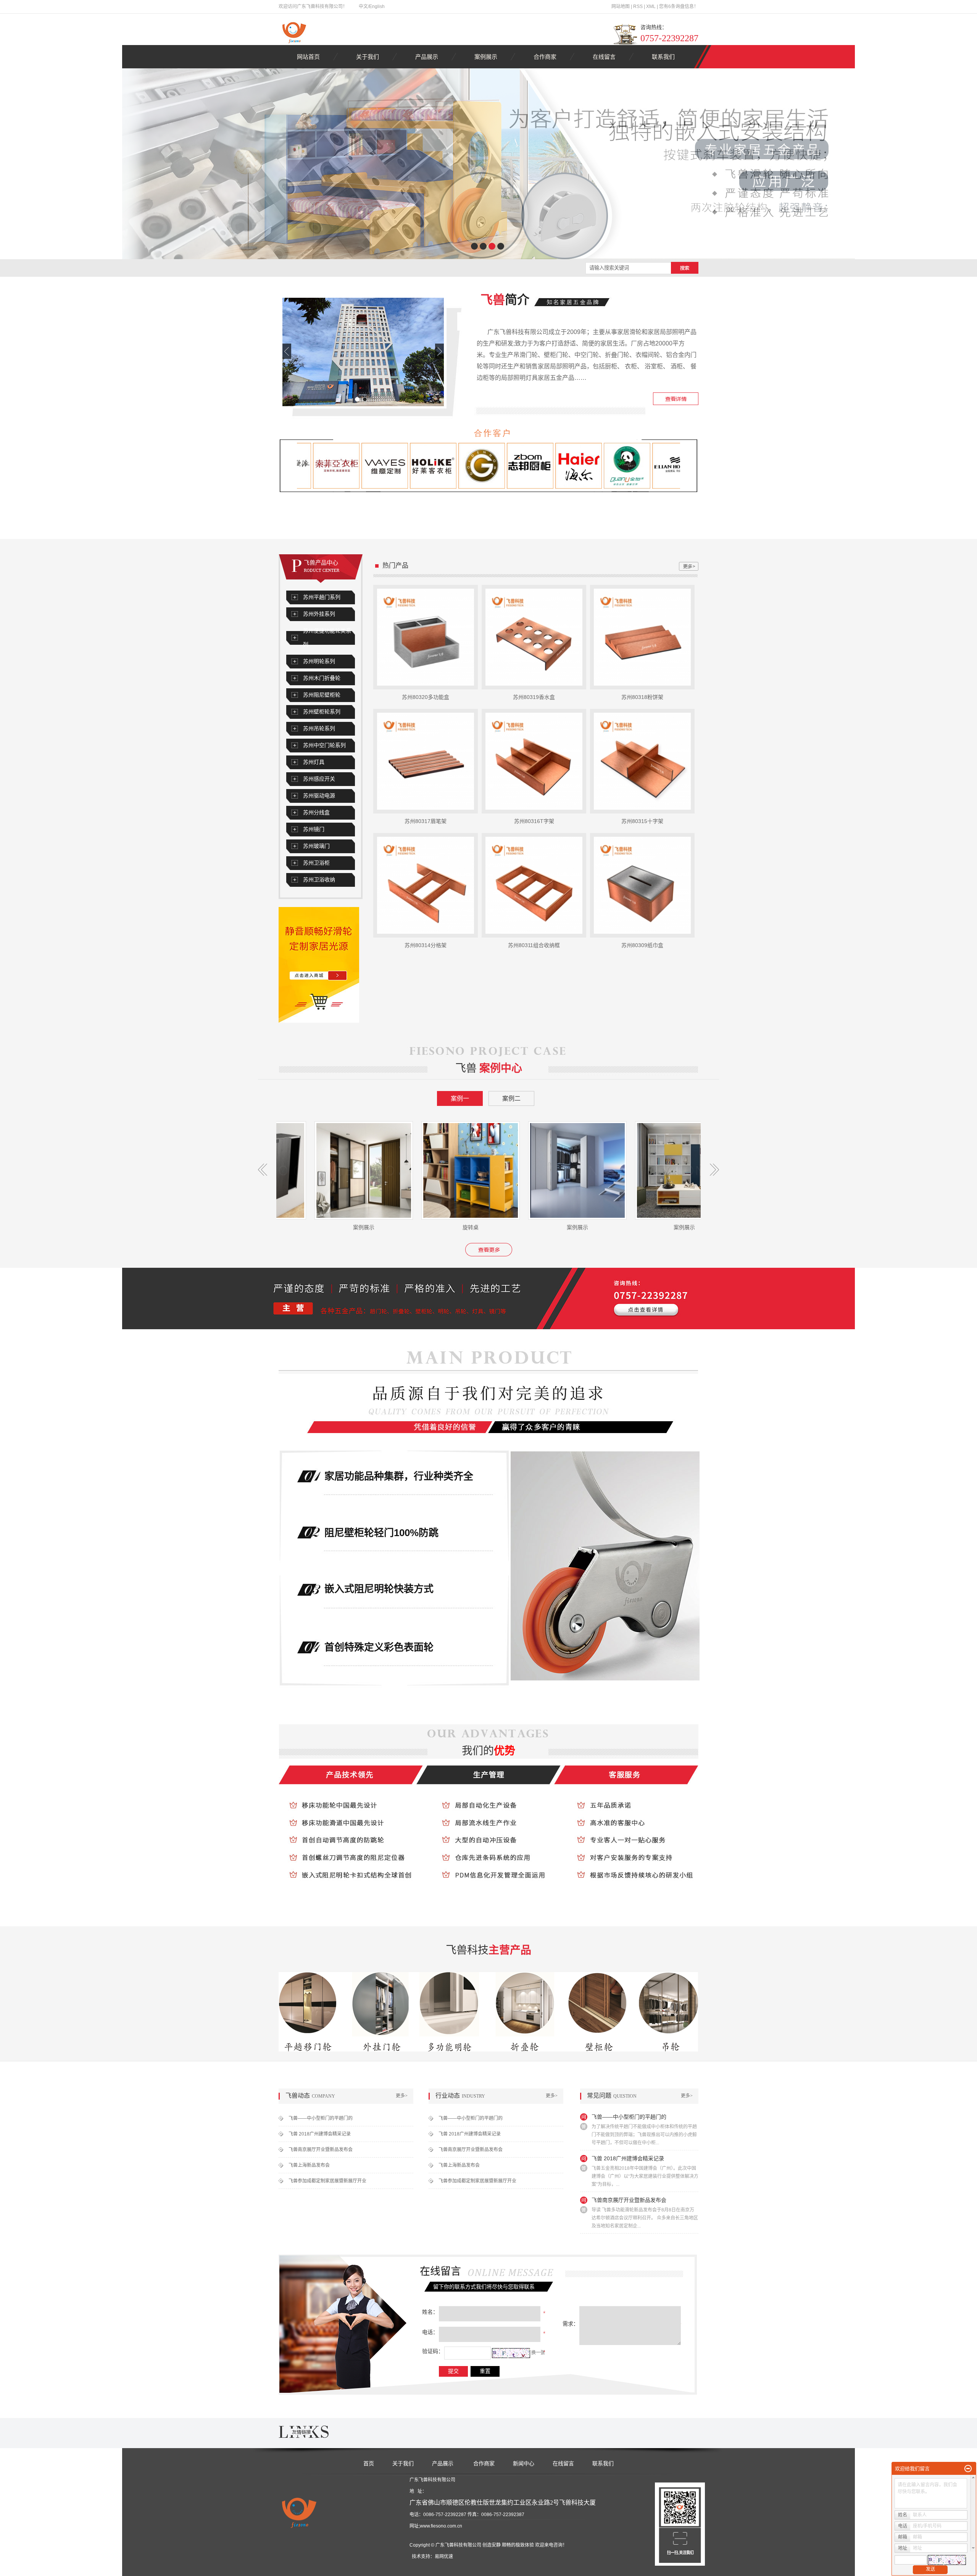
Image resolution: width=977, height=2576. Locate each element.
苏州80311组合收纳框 (534, 945)
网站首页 (308, 57)
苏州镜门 (314, 829)
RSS (638, 6)
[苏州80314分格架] (426, 885)
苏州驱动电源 (319, 796)
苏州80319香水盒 (534, 697)
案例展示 (486, 57)
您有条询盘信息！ (679, 6)
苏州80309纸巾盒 (642, 945)
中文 (363, 6)
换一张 (538, 2353)
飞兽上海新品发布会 (309, 2165)
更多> (402, 2096)
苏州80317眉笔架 (426, 821)
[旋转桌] (377, 1170)
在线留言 (604, 57)
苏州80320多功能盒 (426, 697)
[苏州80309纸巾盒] (642, 885)
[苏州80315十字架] (642, 761)
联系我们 (663, 57)
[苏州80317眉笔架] (426, 761)
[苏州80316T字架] (534, 761)
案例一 (460, 1098)
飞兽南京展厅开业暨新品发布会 (321, 2150)
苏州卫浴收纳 (319, 880)
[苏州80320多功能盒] (426, 637)
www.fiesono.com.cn (441, 2526)
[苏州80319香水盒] (534, 637)
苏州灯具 (314, 762)
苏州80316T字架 (534, 821)
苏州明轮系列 (319, 661)
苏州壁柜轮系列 (322, 712)
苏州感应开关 (319, 779)
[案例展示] (484, 1170)
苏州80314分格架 (426, 945)
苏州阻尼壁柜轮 (322, 695)
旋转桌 (377, 1227)
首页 (369, 2463)
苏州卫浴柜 (316, 863)
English (377, 6)
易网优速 (444, 2557)
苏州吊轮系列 (319, 729)
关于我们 (368, 57)
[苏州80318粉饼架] (642, 637)
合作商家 (545, 57)
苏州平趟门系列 (322, 597)
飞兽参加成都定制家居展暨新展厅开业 (327, 2181)
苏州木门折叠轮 (322, 678)
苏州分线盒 (316, 813)
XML (651, 6)
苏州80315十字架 (642, 821)
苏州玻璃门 (316, 846)
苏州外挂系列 (319, 614)
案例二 (511, 1098)
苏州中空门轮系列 (324, 745)
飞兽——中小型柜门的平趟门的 (321, 2118)
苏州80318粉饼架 (642, 697)
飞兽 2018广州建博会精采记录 (320, 2134)
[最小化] (968, 2469)
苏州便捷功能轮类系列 (327, 638)
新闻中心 (524, 2463)
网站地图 (621, 6)
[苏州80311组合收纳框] (534, 885)
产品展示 (427, 57)
